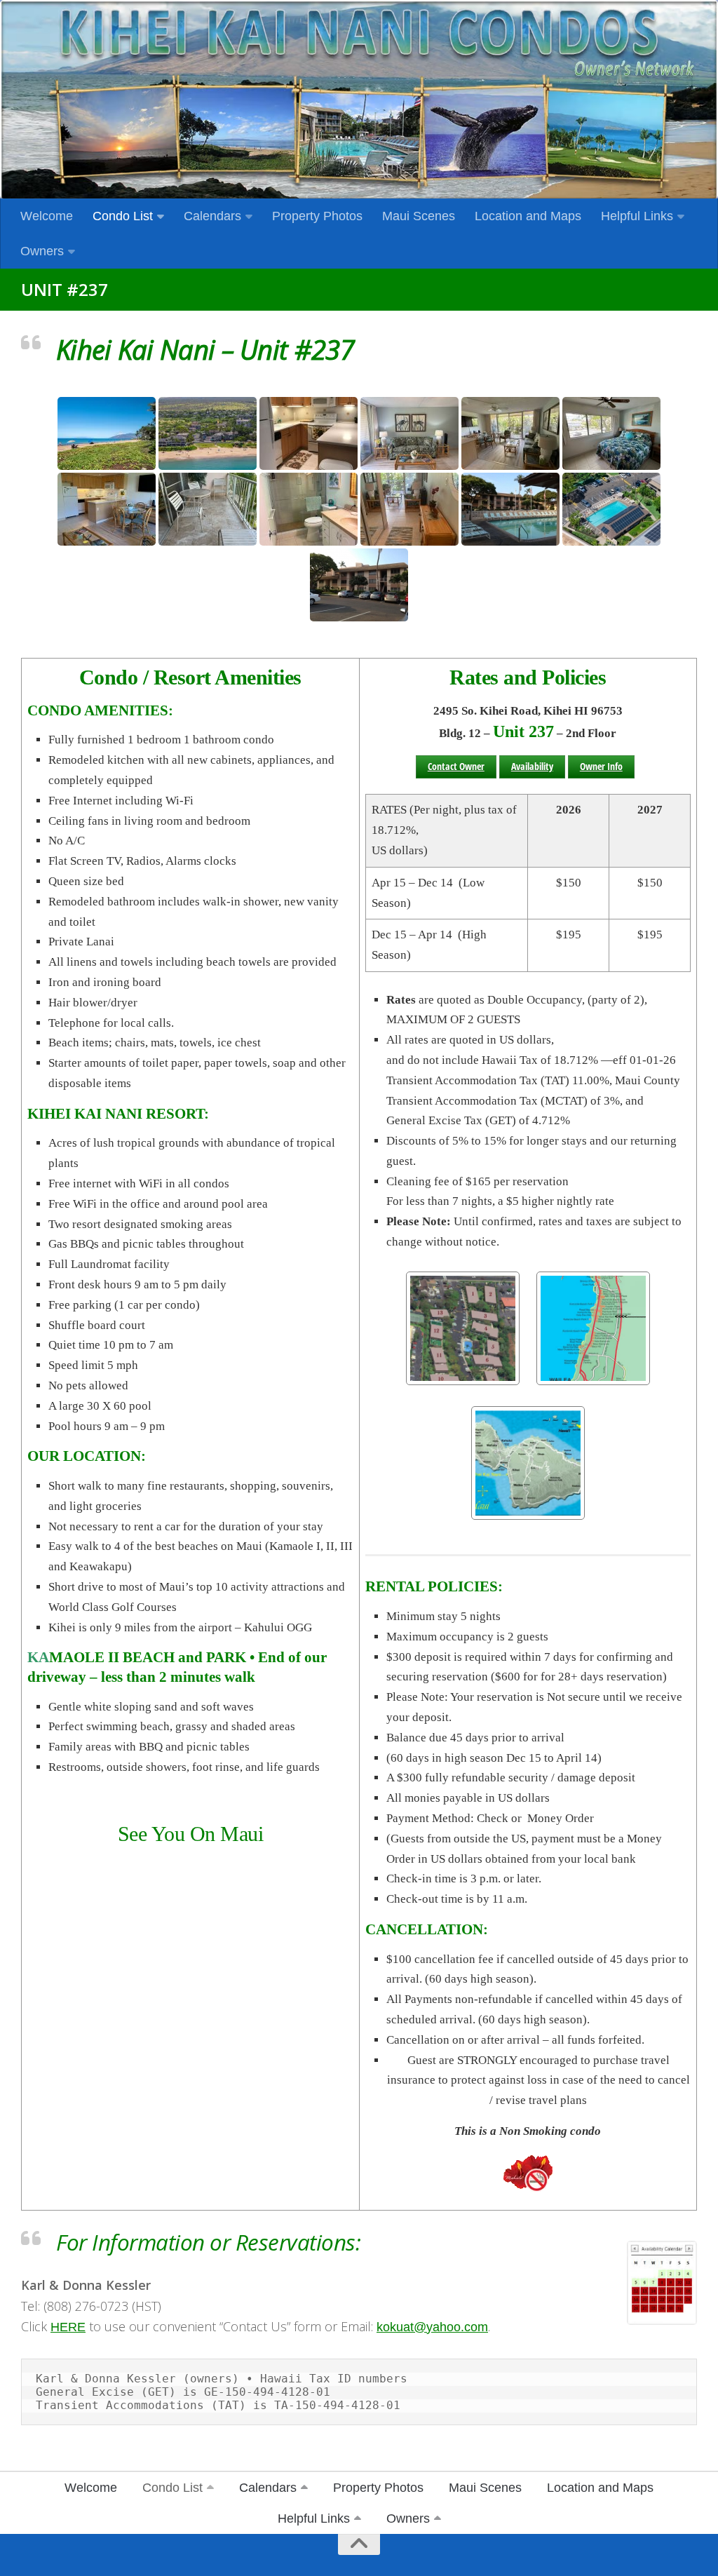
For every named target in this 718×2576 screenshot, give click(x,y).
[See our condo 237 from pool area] (510, 509)
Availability (532, 766)
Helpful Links (637, 216)
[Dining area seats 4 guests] (107, 509)
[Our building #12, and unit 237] (359, 585)
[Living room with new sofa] (409, 433)
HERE (68, 2327)
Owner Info (601, 766)
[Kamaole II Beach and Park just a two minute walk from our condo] (107, 433)
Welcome (47, 216)
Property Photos (317, 216)
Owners (42, 251)
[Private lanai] (208, 509)
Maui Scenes (419, 216)
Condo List (123, 216)
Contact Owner (456, 766)
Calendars (212, 216)
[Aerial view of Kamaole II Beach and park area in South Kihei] (208, 433)
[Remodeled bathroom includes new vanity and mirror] (309, 509)
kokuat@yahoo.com (432, 2327)
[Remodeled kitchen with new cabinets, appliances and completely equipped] (309, 433)
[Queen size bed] (611, 433)
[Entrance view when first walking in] (409, 509)
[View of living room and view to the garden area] (510, 433)
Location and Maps (528, 216)
